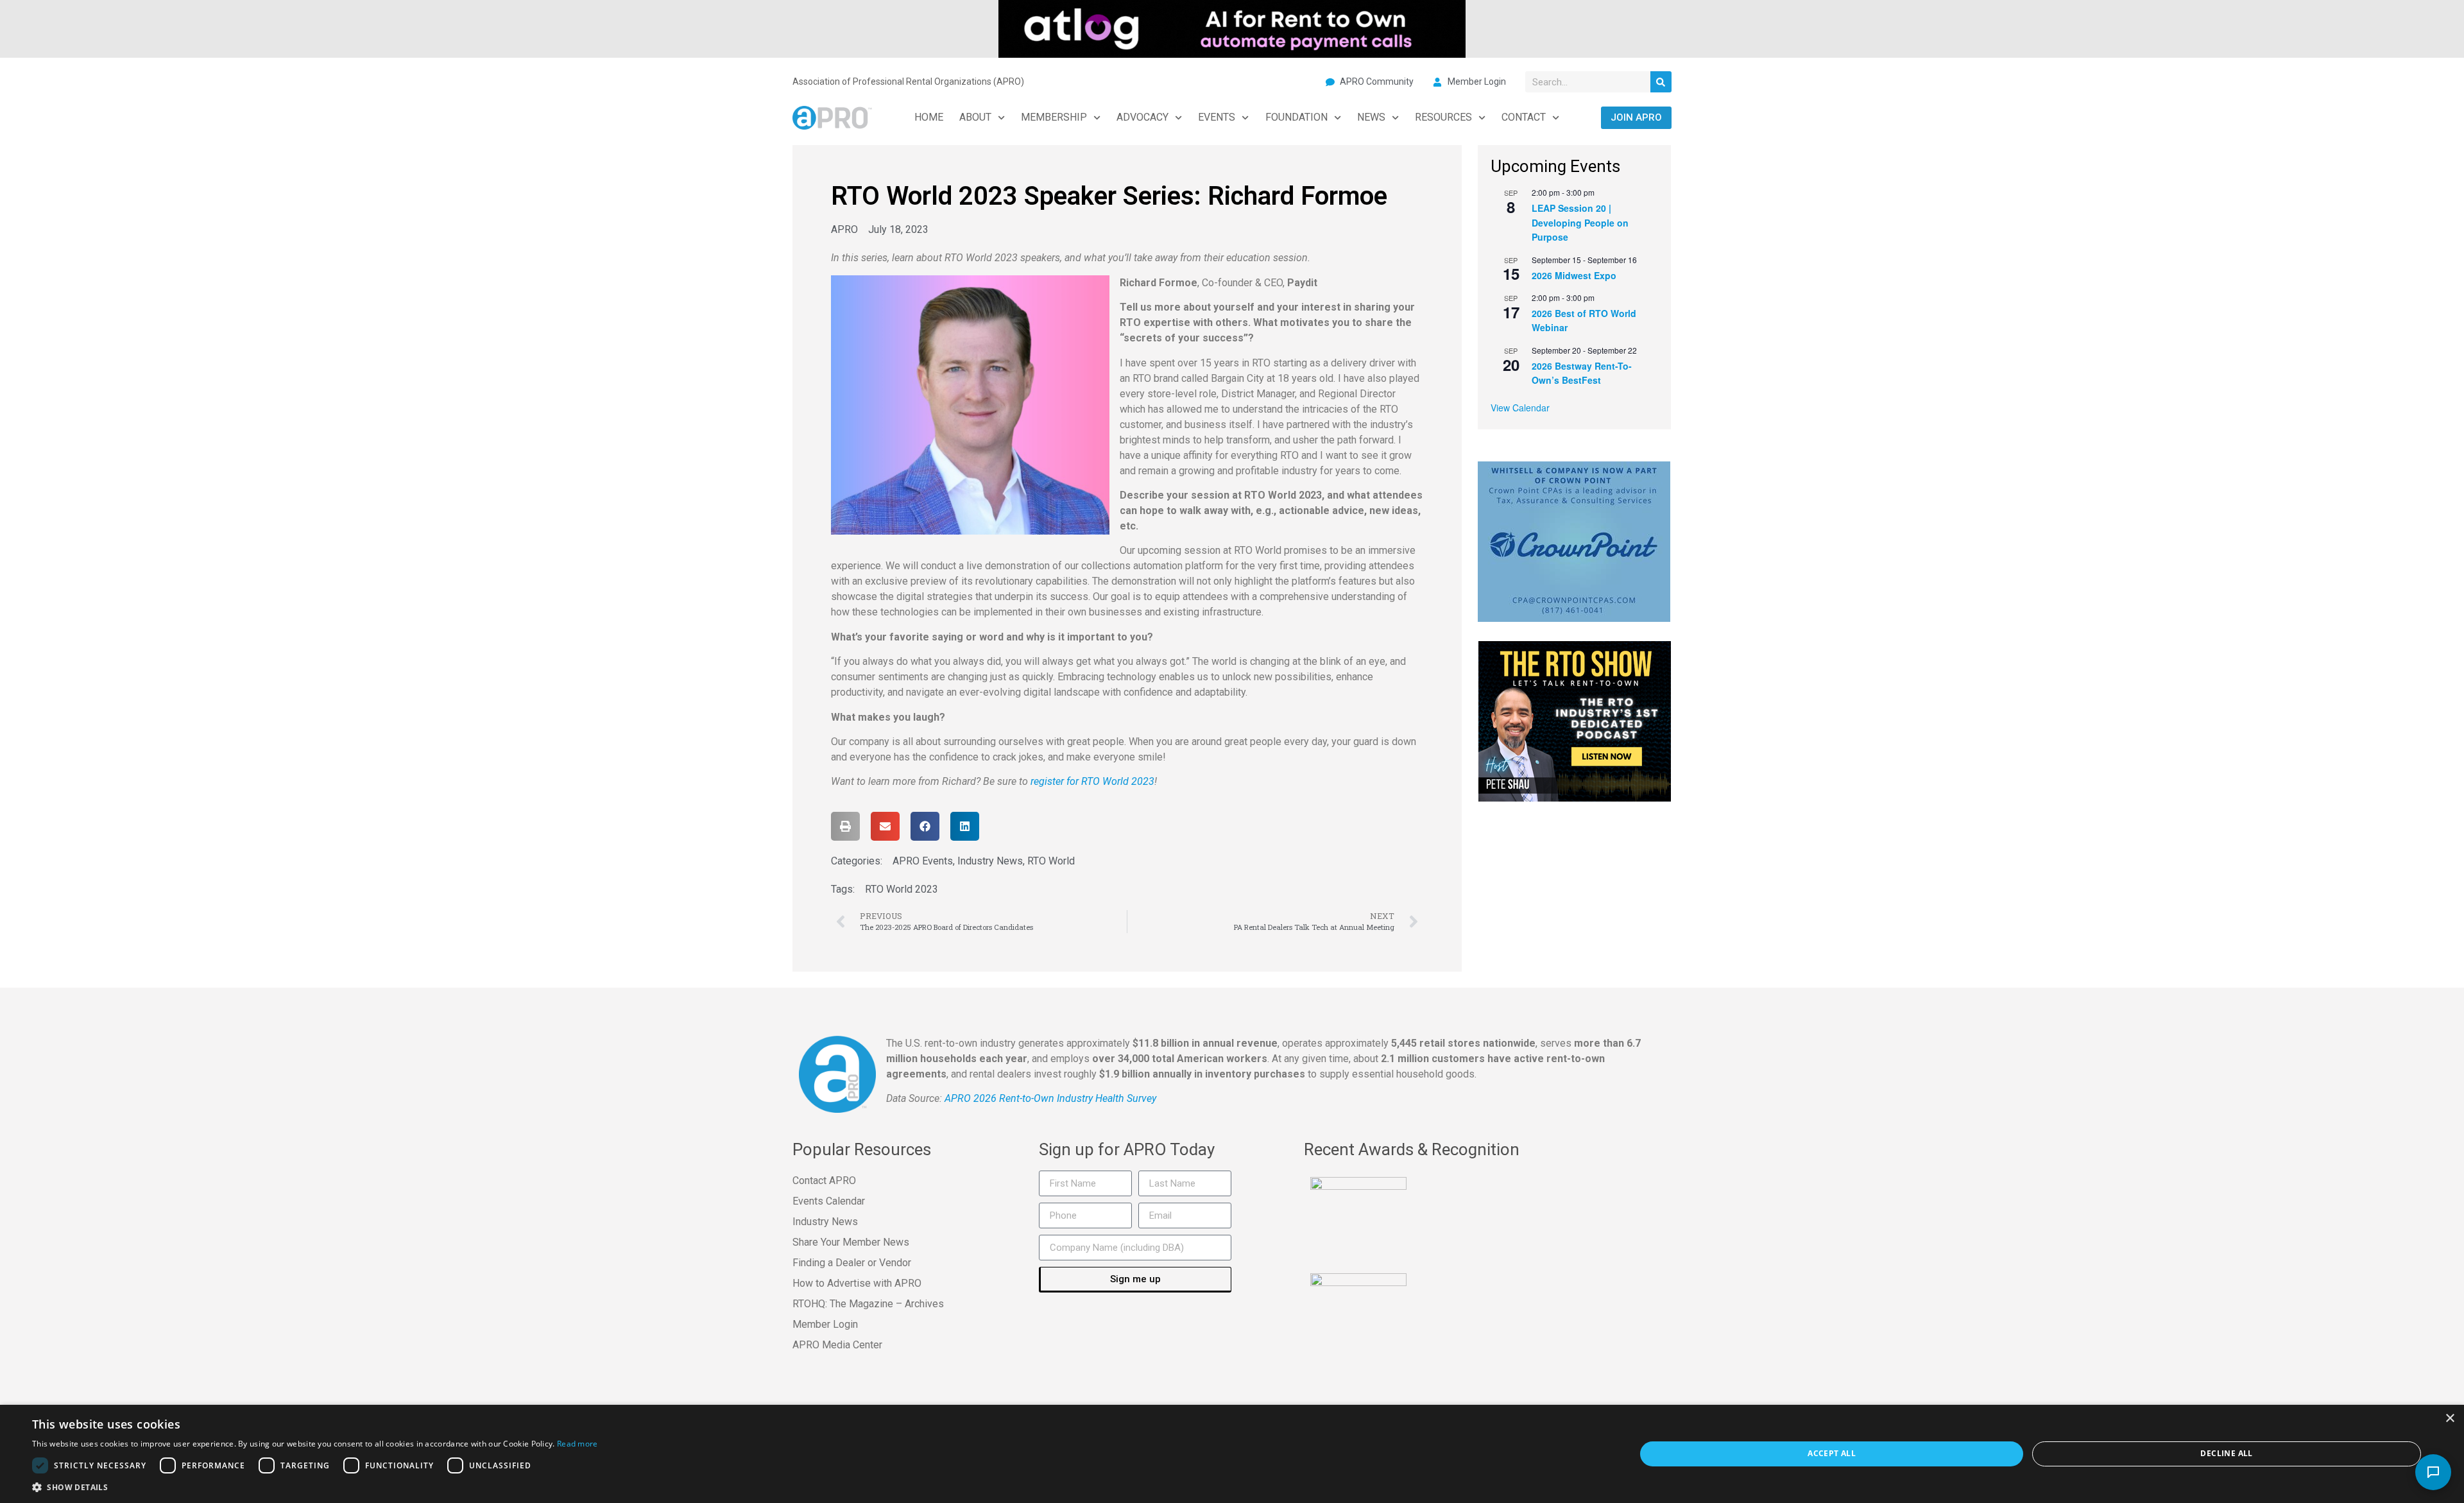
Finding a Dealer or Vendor (852, 1263)
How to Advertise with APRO (857, 1283)
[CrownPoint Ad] (1574, 540)
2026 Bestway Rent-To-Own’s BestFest (1582, 373)
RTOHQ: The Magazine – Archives (868, 1304)
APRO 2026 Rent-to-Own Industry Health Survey (1050, 1098)
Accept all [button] (1832, 1453)
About (975, 117)
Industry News (990, 861)
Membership (1054, 117)
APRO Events (923, 861)
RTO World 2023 (902, 889)
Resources (1443, 117)
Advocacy (1142, 117)
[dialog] (1232, 1454)
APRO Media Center (837, 1345)
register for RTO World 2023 (1092, 781)
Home (929, 117)
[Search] (1661, 82)
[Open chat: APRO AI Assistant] (2433, 1472)
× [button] (2450, 1419)
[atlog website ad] (1232, 28)
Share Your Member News (851, 1242)
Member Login (825, 1324)
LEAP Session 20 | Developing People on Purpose (1580, 222)
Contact (1524, 117)
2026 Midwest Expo (1574, 275)
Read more (577, 1444)
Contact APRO (824, 1181)
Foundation (1296, 117)
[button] (845, 826)
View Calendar (1520, 408)
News (1371, 117)
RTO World (1051, 861)
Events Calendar (829, 1201)
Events (1217, 117)
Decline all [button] (2226, 1453)
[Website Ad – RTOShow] (1575, 720)
